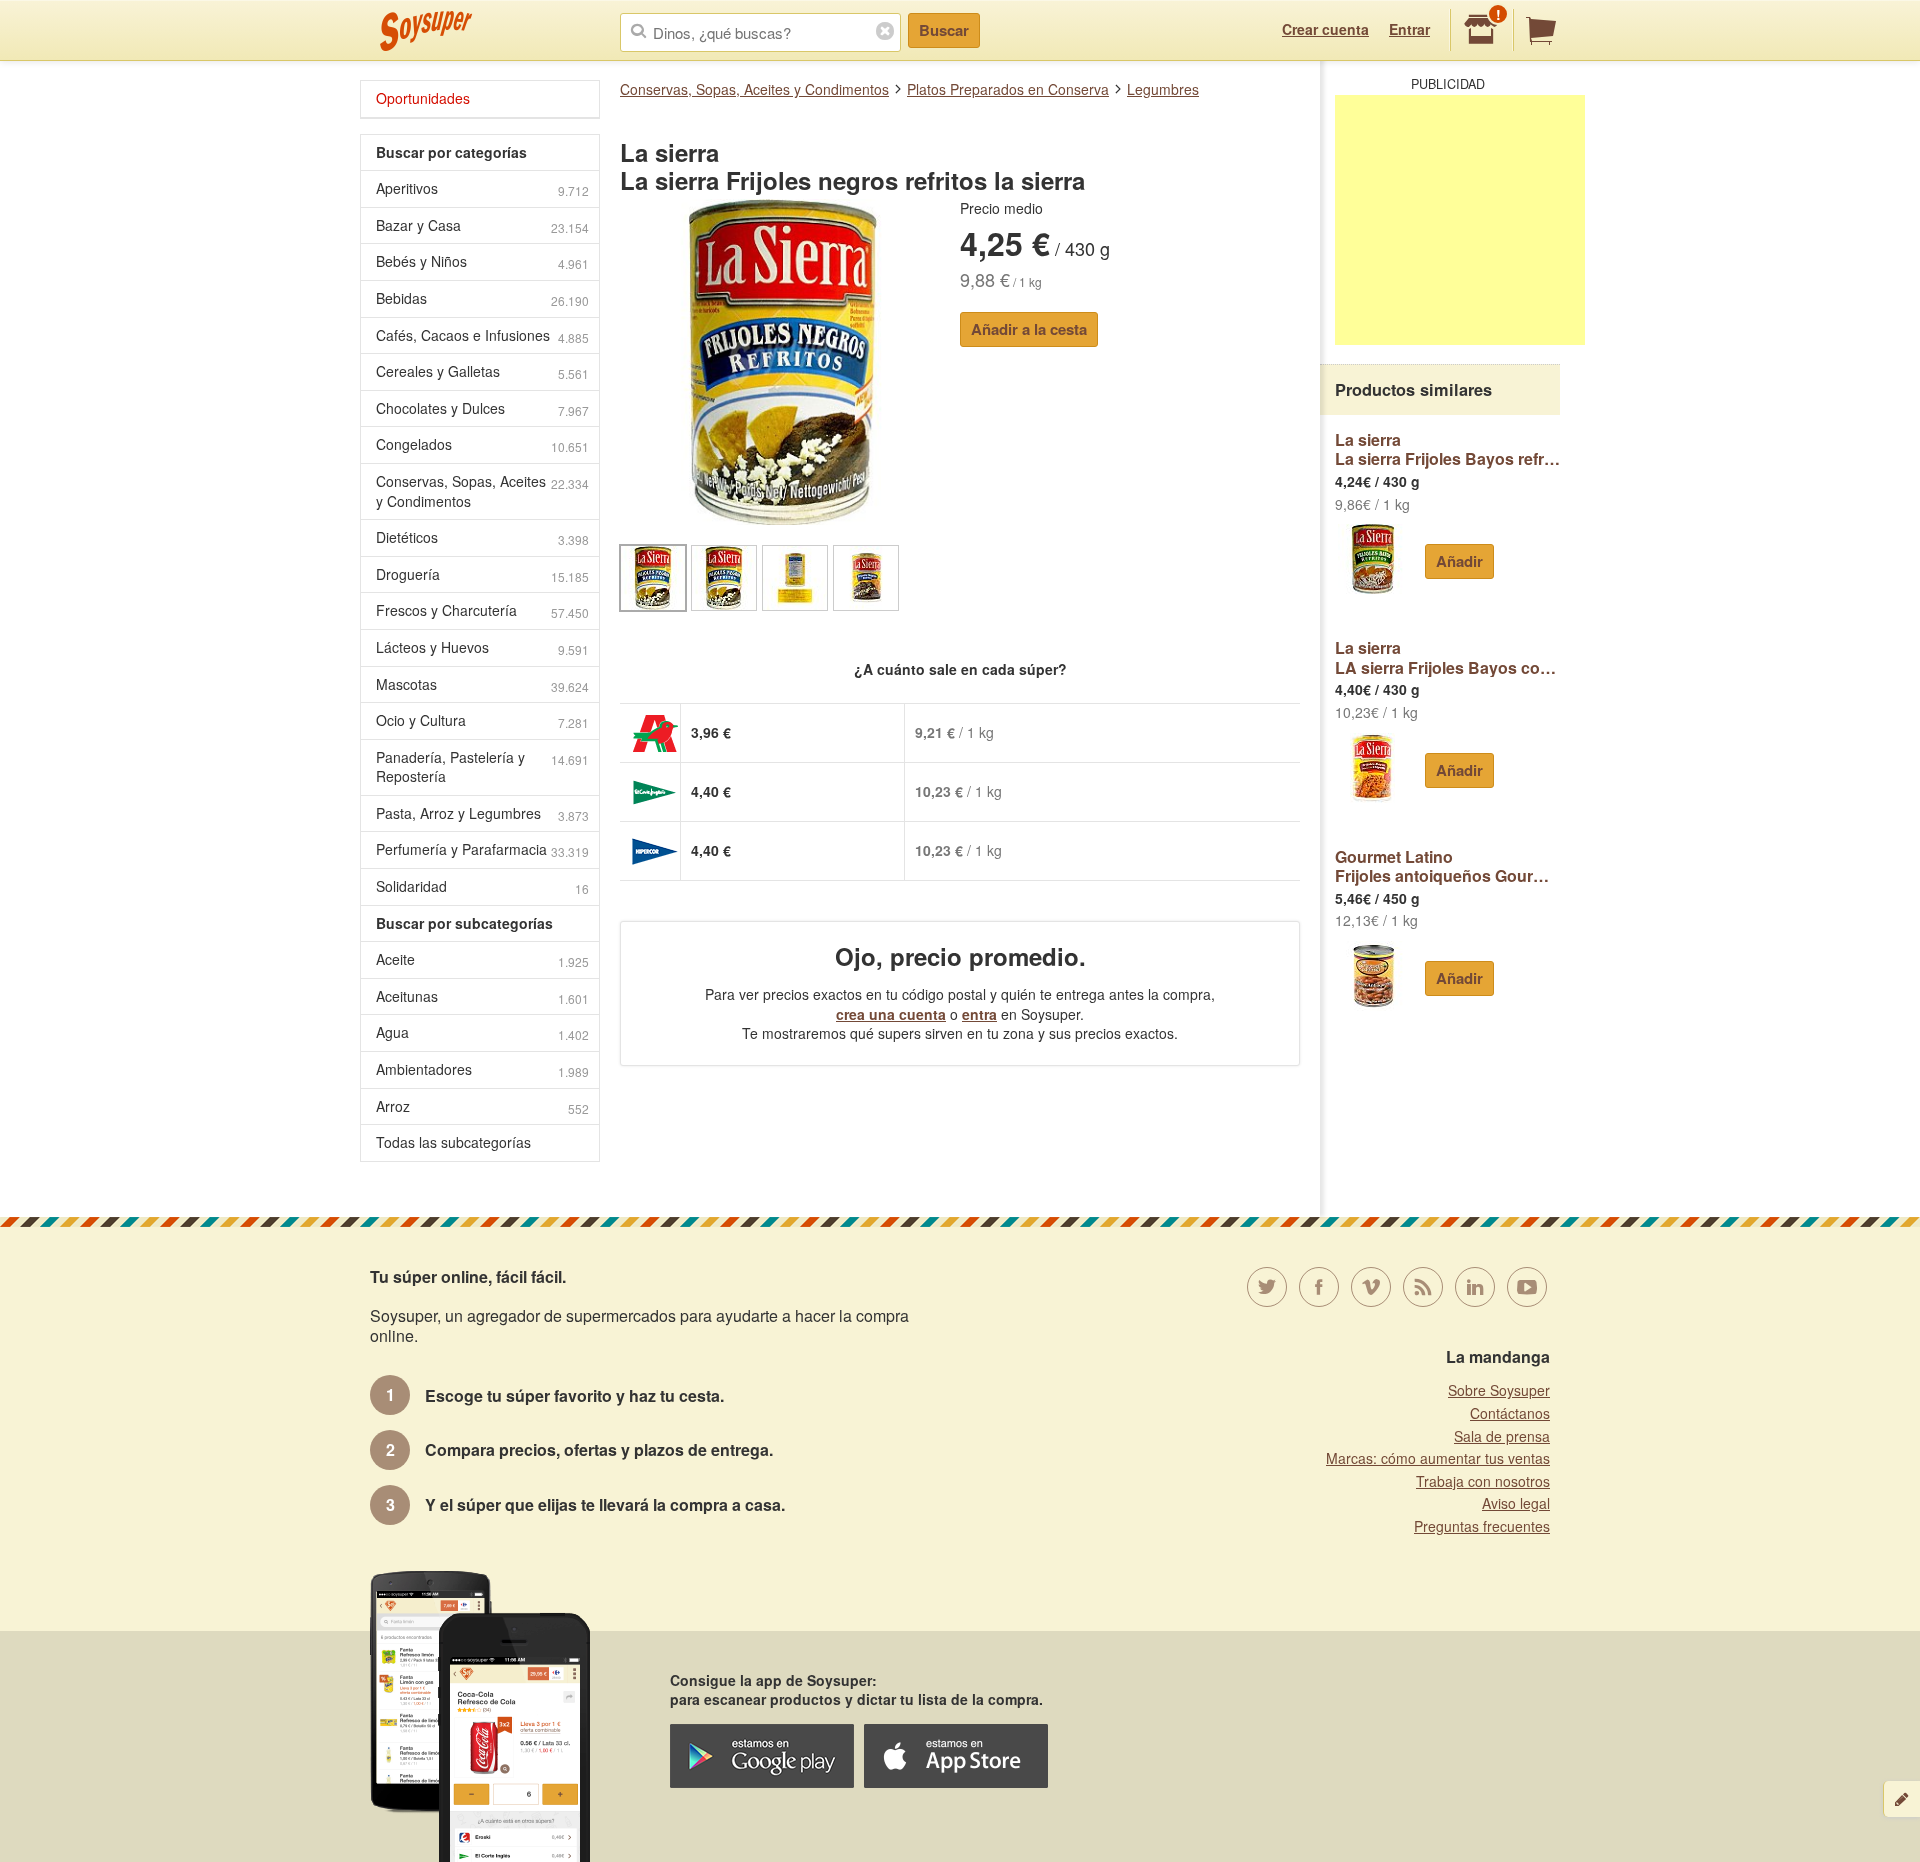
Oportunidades (423, 98)
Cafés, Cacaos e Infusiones (482, 335)
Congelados (482, 444)
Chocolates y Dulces (482, 408)
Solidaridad (482, 886)
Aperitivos (482, 188)
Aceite (482, 959)
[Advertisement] (1460, 220)
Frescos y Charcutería (482, 610)
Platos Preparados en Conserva (1008, 89)
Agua (482, 1032)
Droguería (482, 574)
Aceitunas (482, 996)
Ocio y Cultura (482, 720)
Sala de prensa (1502, 1436)
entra (979, 1014)
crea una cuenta (891, 1014)
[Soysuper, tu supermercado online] (426, 31)
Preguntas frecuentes (1482, 1526)
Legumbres (1163, 89)
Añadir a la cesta (1029, 329)
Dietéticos (482, 537)
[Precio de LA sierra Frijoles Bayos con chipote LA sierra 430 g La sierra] (1372, 768)
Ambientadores (482, 1069)
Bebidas (482, 298)
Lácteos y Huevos (482, 647)
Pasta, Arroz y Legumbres (482, 813)
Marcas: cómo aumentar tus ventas (1438, 1458)
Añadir (1459, 561)
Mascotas (482, 684)
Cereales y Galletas (482, 371)
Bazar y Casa (482, 225)
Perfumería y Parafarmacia (482, 849)
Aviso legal (1516, 1503)
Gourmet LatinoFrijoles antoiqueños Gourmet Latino (1447, 866)
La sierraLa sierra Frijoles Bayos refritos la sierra (1447, 449)
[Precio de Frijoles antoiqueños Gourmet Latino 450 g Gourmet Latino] (1372, 976)
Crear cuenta (1325, 29)
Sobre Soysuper (1499, 1390)
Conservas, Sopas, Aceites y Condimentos (754, 89)
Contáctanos (1510, 1413)
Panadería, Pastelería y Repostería (482, 767)
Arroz (482, 1106)
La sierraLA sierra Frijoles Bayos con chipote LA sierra (1447, 657)
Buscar (944, 30)
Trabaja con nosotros (1483, 1481)
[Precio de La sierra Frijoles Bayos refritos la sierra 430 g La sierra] (1372, 559)
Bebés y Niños (482, 261)
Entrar (1409, 29)
